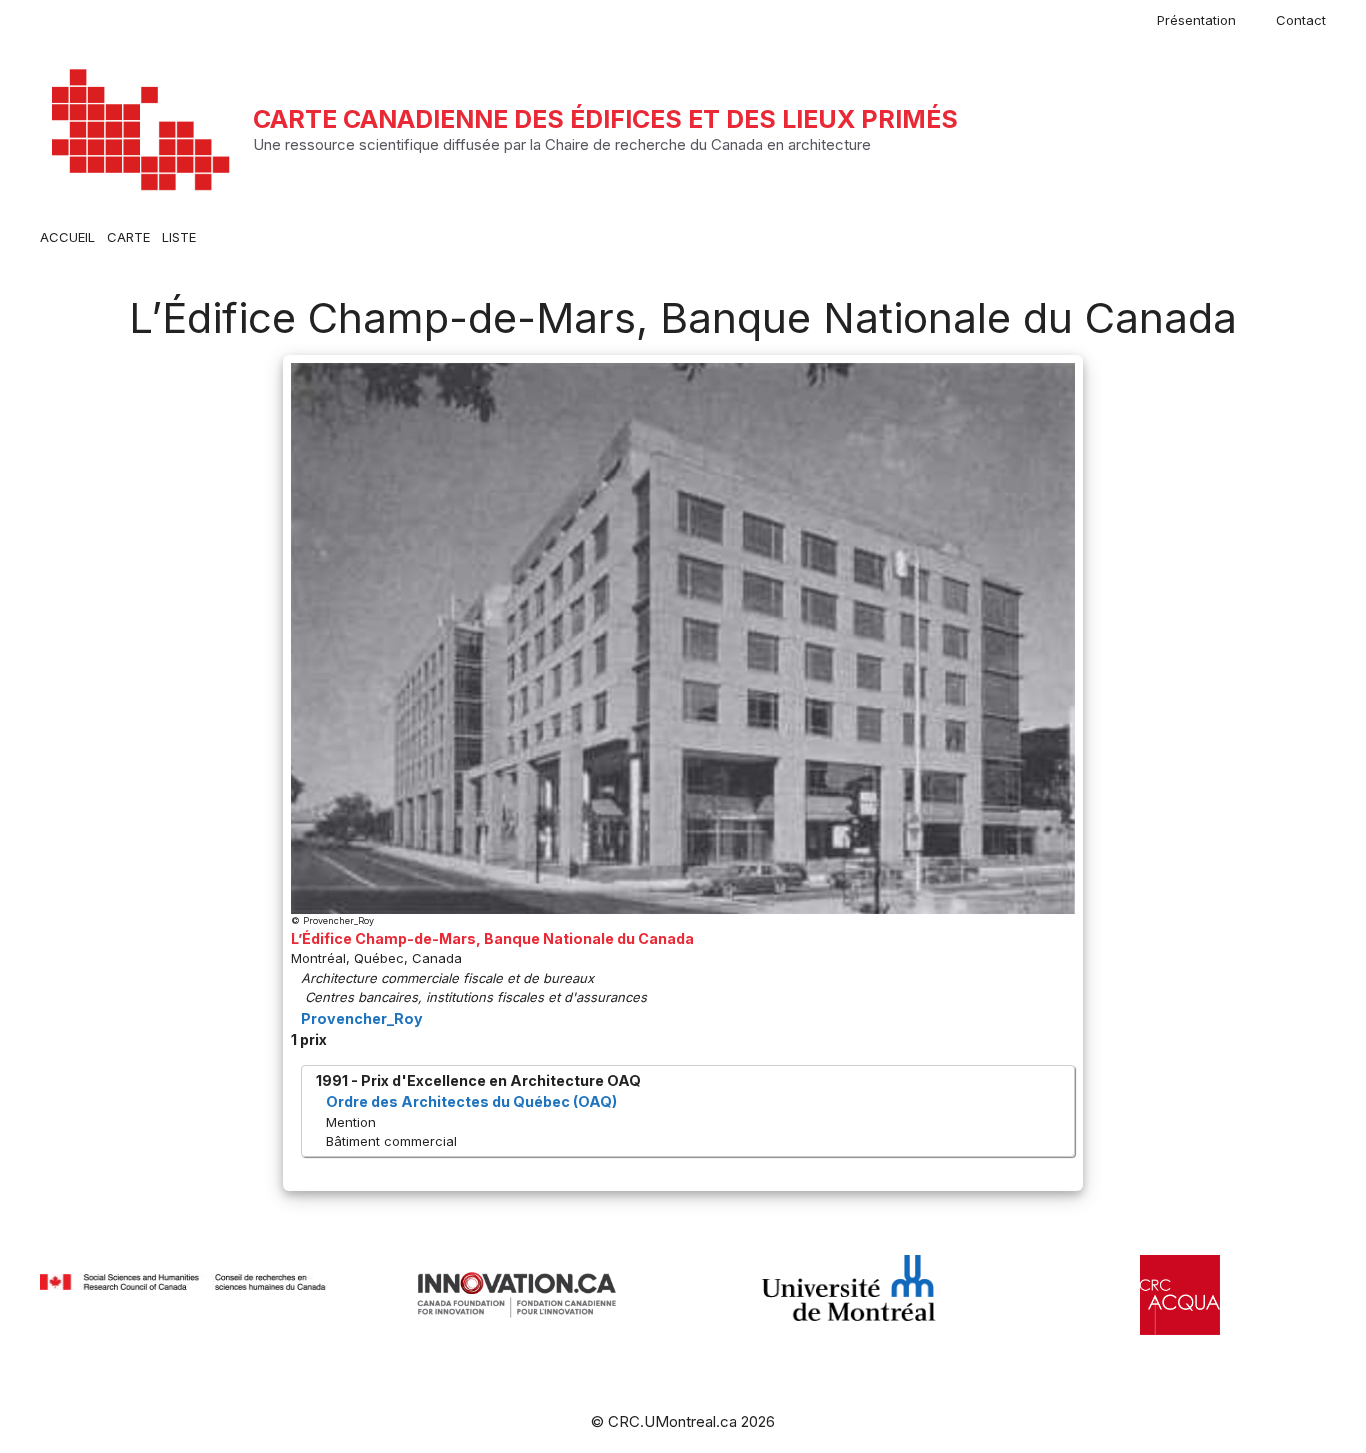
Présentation (1196, 20)
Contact (1301, 20)
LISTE (179, 237)
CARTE (128, 237)
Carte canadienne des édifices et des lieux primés (605, 119)
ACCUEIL (67, 237)
